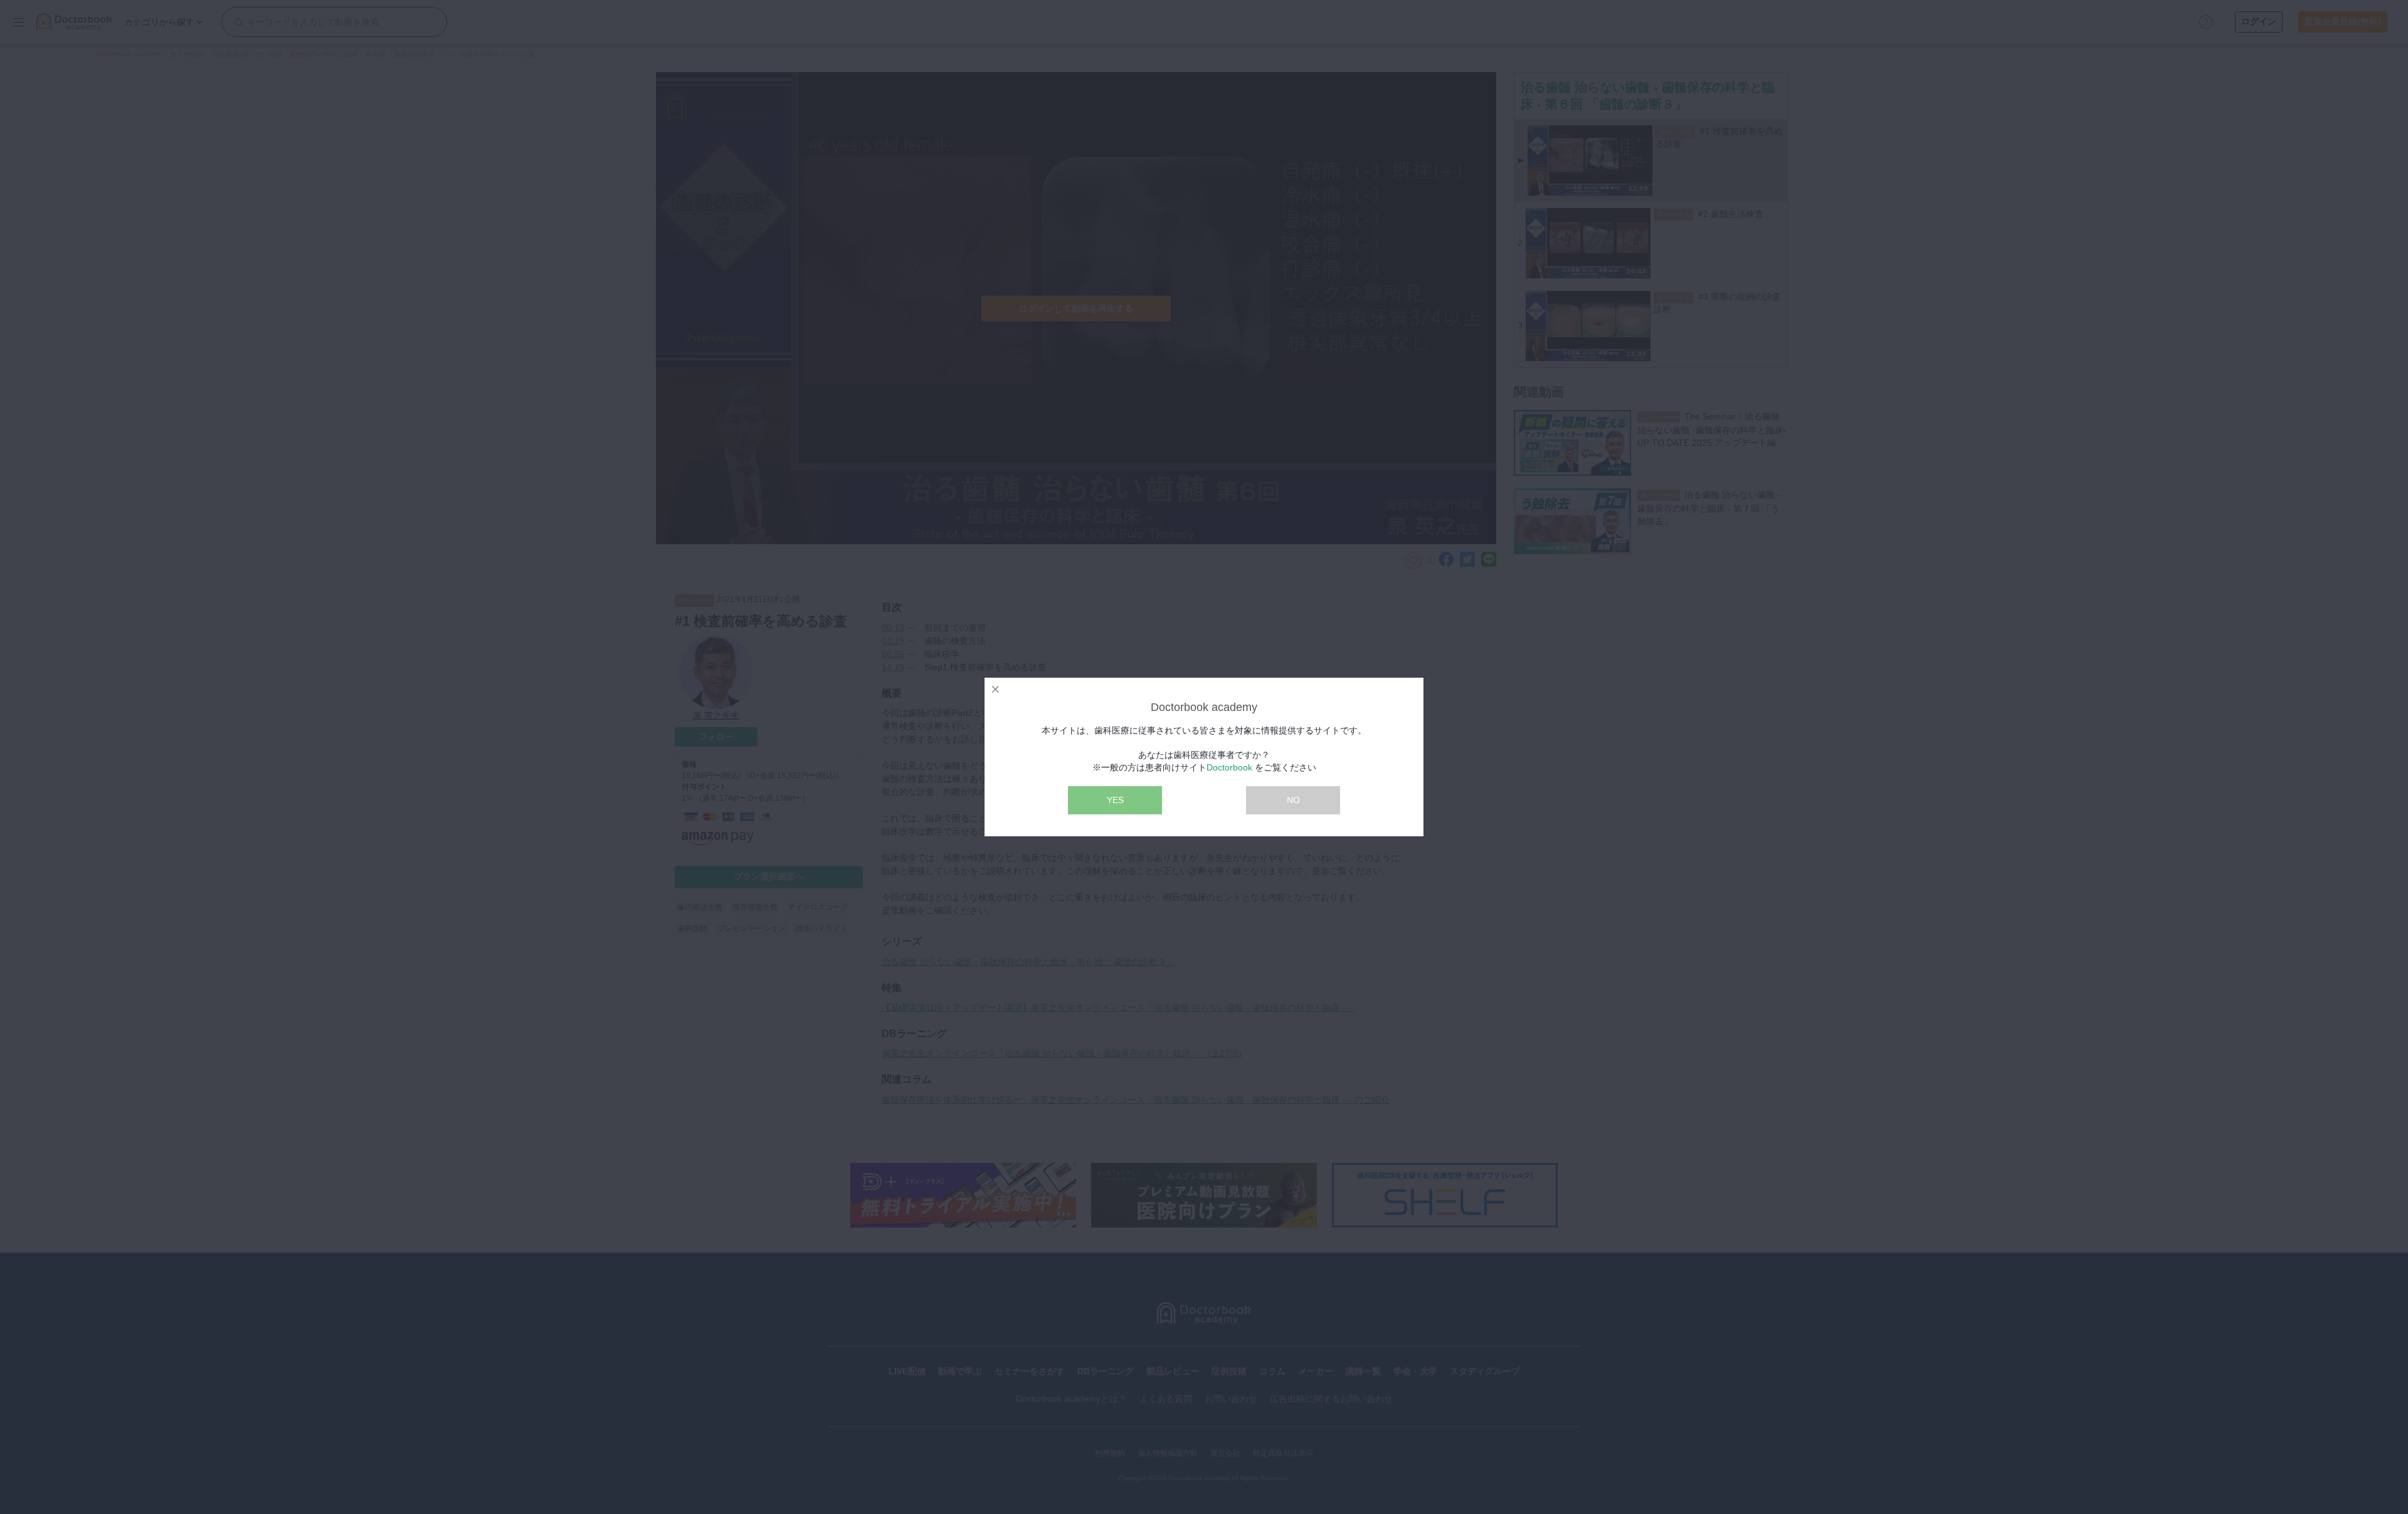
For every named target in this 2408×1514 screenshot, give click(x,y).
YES (1115, 800)
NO (1293, 800)
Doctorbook (1229, 767)
